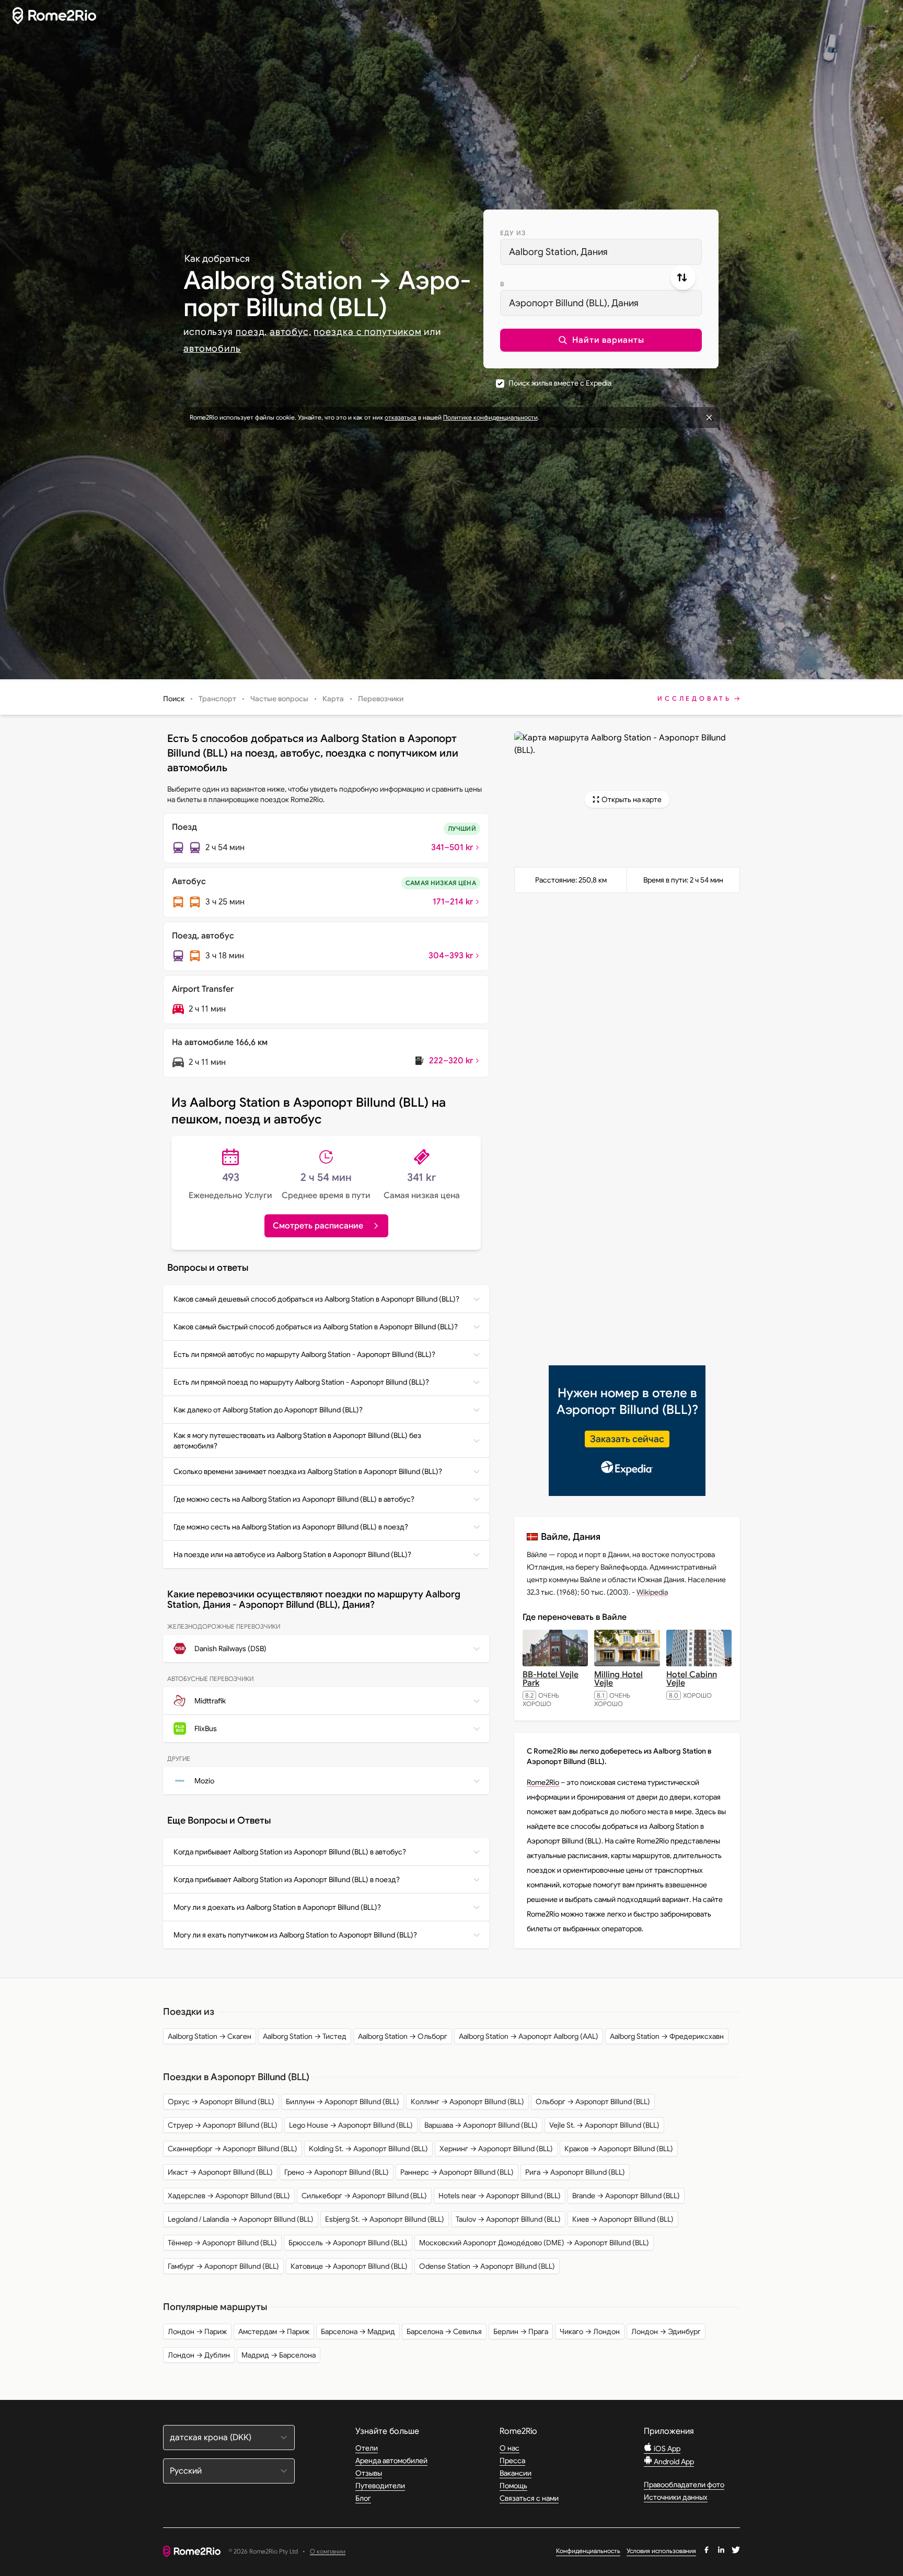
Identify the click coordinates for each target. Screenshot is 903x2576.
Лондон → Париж (197, 2331)
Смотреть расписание (318, 1226)
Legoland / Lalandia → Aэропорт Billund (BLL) (241, 2219)
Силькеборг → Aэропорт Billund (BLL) (364, 2196)
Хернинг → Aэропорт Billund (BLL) (496, 2149)
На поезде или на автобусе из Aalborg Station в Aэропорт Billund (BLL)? (292, 1554)
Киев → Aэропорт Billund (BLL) (623, 2219)
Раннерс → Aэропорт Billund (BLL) (457, 2172)
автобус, (290, 332)
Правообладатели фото (684, 2485)
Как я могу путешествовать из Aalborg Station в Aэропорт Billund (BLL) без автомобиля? (297, 1441)
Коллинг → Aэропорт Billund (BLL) (467, 2102)
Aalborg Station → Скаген (210, 2036)
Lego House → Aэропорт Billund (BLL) (351, 2125)
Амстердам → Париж (274, 2331)
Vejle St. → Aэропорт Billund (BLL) (604, 2125)
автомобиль (212, 349)
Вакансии (516, 2473)
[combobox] (601, 252)
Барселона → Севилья (444, 2331)
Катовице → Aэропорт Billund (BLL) (349, 2266)
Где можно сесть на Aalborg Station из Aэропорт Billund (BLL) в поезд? (291, 1527)
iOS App (666, 2449)
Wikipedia (652, 1592)
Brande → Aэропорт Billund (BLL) (626, 2196)
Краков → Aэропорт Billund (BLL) (619, 2149)
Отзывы (369, 2473)
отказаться (401, 417)
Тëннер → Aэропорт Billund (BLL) (222, 2243)
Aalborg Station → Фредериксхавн (667, 2036)
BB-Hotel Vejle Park (551, 1679)
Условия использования (661, 2551)
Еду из (513, 233)
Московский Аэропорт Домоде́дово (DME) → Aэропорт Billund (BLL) (534, 2243)
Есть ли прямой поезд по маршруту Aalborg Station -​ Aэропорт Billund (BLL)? (301, 1382)
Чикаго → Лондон (590, 2331)
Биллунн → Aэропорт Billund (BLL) (343, 2102)
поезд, (251, 332)
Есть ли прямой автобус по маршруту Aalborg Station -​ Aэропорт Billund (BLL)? (304, 1354)
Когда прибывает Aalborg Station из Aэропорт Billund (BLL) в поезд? (287, 1879)
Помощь (513, 2486)
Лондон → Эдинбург (666, 2331)
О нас (510, 2448)
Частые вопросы (279, 699)
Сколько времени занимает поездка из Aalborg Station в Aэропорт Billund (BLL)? (308, 1471)
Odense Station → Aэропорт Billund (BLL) (487, 2266)
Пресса (512, 2461)
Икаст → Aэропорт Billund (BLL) (220, 2172)
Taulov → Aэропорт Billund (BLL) (508, 2219)
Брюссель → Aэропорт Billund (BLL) (348, 2243)
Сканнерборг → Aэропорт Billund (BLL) (233, 2149)
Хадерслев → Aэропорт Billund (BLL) (229, 2196)
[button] (601, 340)
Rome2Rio (543, 1782)
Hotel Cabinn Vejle (692, 1679)
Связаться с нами (529, 2498)
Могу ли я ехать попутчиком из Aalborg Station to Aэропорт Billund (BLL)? (295, 1935)
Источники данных (676, 2497)
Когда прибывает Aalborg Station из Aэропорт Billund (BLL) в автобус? (290, 1852)
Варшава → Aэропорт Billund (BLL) (481, 2125)
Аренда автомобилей (391, 2461)
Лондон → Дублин (199, 2355)
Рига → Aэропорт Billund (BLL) (575, 2172)
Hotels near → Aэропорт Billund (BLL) (500, 2196)
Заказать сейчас (627, 1439)
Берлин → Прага (521, 2331)
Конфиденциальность (588, 2551)
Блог (363, 2498)
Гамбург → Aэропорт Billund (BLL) (223, 2266)
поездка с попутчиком (367, 332)
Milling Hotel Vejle (618, 1679)
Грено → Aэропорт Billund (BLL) (337, 2172)
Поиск (174, 699)
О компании (328, 2552)
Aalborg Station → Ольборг (403, 2036)
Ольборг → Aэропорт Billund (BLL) (593, 2102)
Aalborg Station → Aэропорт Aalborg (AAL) (529, 2036)
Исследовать (694, 698)
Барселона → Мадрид (358, 2331)
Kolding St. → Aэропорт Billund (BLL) (368, 2149)
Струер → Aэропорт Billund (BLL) (223, 2125)
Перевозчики (381, 699)
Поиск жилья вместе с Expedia (560, 383)
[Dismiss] (709, 417)
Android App (673, 2462)
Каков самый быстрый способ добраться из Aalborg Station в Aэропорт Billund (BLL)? (316, 1327)
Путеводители (380, 2486)
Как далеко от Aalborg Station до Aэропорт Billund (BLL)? (268, 1410)
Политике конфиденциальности (490, 417)
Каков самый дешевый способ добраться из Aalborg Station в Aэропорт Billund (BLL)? (316, 1299)
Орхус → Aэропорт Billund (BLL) (221, 2102)
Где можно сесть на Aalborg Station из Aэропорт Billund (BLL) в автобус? (294, 1499)
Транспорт (217, 699)
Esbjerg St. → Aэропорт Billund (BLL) (385, 2219)
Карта (333, 699)
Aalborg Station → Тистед (305, 2036)
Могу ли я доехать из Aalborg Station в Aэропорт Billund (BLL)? (277, 1907)
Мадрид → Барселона (279, 2355)
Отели (367, 2448)
